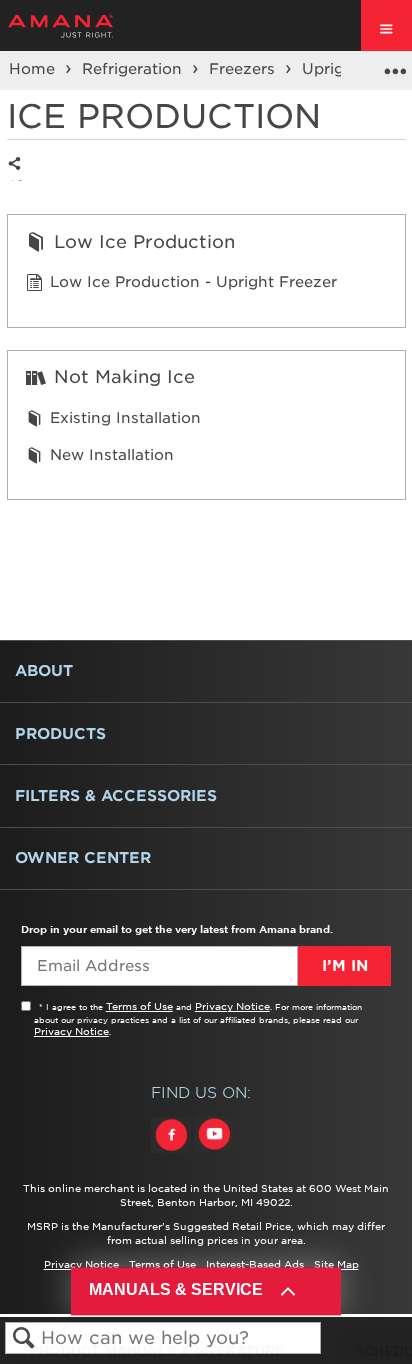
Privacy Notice (232, 1006)
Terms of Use (139, 1006)
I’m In (345, 966)
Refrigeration (134, 69)
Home (34, 69)
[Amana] (91, 26)
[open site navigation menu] (386, 25)
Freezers (244, 69)
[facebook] (172, 1153)
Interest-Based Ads (255, 1264)
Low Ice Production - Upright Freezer (193, 282)
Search (23, 1338)
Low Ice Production (144, 241)
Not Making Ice (124, 376)
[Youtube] (214, 1153)
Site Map (336, 1264)
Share (19, 179)
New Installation (112, 455)
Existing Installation (125, 418)
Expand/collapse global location (395, 64)
